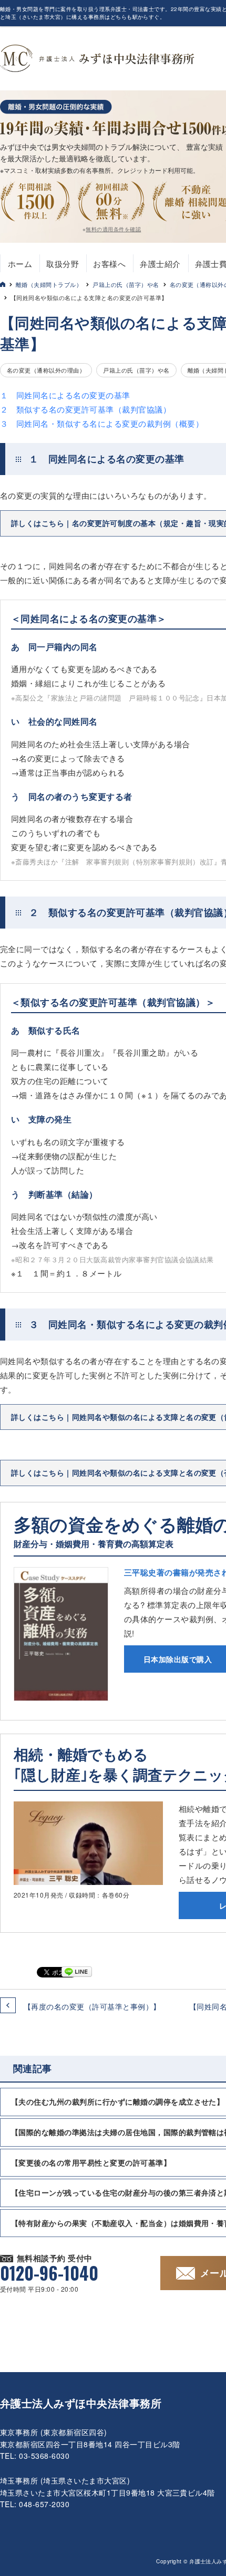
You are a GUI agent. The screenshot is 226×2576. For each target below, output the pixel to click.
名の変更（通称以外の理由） (46, 370)
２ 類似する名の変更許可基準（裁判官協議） (85, 409)
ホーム (20, 264)
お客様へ (109, 264)
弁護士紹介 (160, 264)
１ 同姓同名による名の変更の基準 (65, 395)
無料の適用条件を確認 (113, 229)
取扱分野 (63, 264)
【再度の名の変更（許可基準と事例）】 (92, 2006)
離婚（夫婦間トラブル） (49, 284)
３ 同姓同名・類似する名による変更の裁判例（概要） (102, 423)
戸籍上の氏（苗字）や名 (126, 284)
